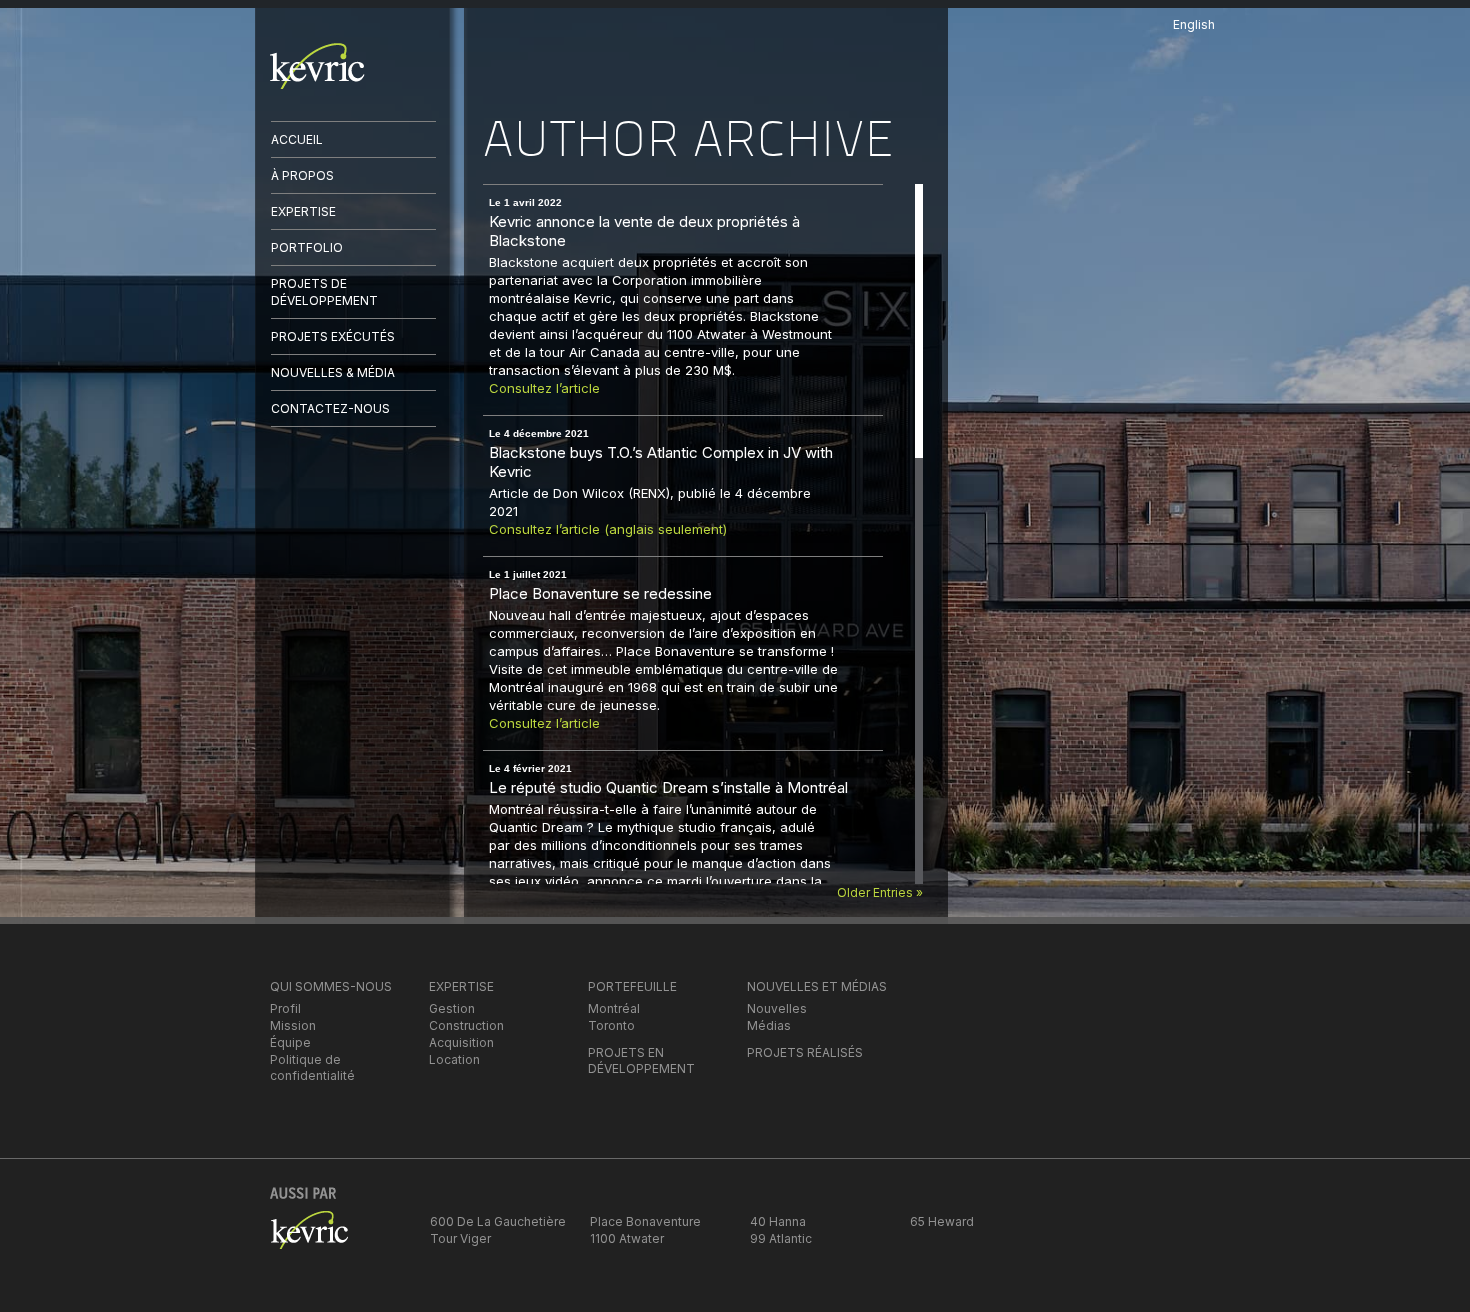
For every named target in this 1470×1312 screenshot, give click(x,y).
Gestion (452, 1008)
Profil (285, 1008)
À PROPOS (302, 175)
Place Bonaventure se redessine (600, 593)
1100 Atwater (627, 1238)
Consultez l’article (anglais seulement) (608, 529)
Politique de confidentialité (312, 1067)
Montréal (614, 1008)
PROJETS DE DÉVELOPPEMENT (324, 291)
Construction (466, 1025)
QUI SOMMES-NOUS (331, 986)
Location (454, 1059)
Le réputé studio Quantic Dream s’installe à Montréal (668, 787)
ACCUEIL (297, 139)
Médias (769, 1025)
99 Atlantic (781, 1238)
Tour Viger (460, 1238)
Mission (293, 1025)
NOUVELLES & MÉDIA (333, 372)
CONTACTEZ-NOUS (330, 408)
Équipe (290, 1042)
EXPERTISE (303, 211)
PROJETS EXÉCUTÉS (333, 336)
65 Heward (942, 1221)
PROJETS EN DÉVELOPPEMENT (641, 1060)
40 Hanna (778, 1221)
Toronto (611, 1025)
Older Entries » (880, 892)
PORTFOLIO (307, 247)
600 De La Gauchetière (498, 1221)
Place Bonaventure (645, 1221)
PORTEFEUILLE (632, 986)
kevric (317, 66)
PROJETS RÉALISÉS (805, 1052)
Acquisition (461, 1042)
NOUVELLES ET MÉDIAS (817, 986)
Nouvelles (777, 1008)
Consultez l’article (546, 388)
